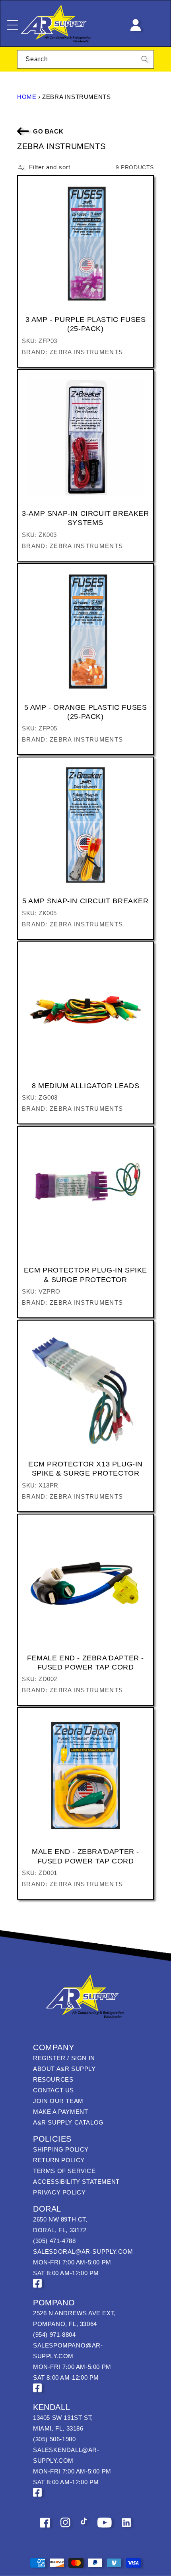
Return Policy (59, 2160)
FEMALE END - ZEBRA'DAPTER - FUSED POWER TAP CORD (85, 1663)
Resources (53, 2079)
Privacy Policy (59, 2192)
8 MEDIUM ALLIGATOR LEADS (85, 1086)
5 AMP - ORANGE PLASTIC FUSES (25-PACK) (86, 712)
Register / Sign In (64, 2058)
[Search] (145, 59)
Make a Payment (60, 2112)
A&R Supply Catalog (68, 2122)
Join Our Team (58, 2101)
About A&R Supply (64, 2069)
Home (27, 97)
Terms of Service (64, 2171)
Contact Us (53, 2090)
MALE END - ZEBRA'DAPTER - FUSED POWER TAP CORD (85, 1856)
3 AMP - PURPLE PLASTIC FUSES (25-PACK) (86, 324)
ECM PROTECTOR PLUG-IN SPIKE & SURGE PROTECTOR (85, 1275)
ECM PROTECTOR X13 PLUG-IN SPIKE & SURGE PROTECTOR (85, 1469)
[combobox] (85, 59)
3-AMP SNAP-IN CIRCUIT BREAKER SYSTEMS (85, 518)
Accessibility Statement (76, 2182)
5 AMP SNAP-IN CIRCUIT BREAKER (85, 901)
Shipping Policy (61, 2149)
